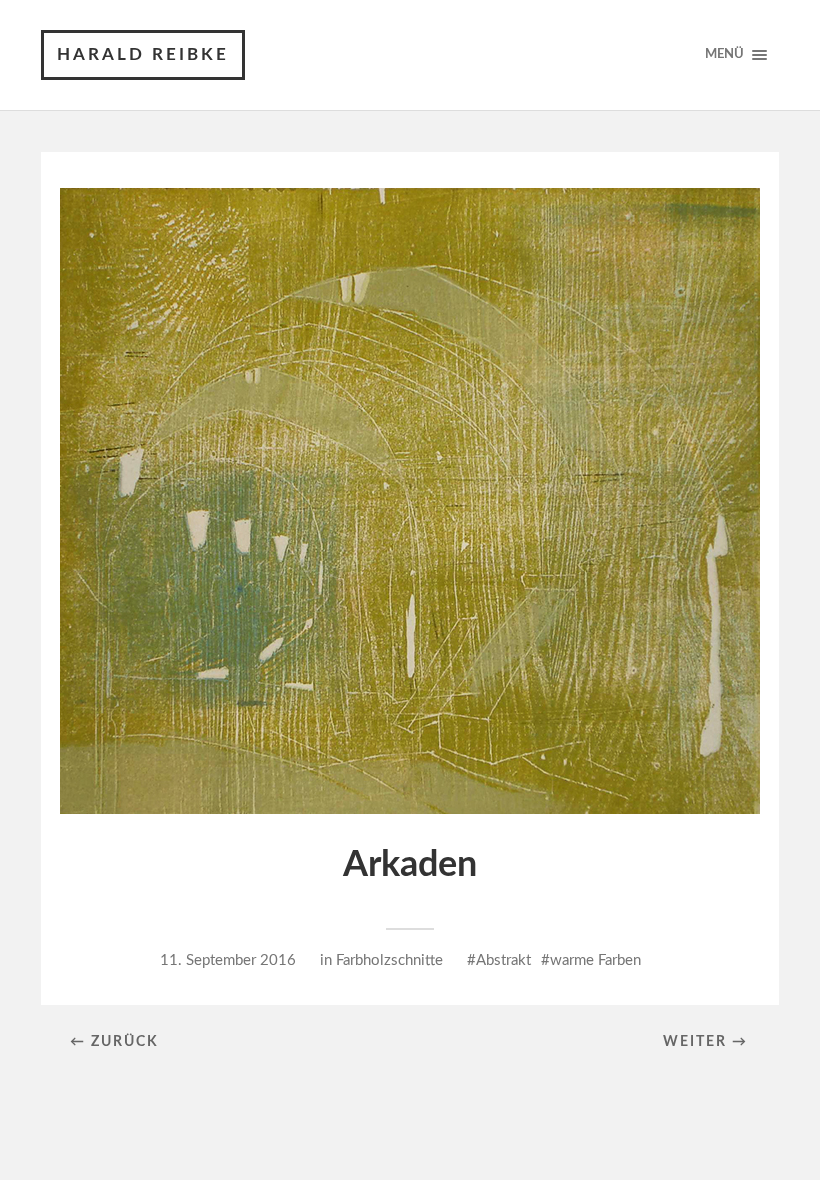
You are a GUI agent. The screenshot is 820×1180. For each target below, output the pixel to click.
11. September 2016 (228, 960)
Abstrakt (503, 960)
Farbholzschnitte (389, 960)
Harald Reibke (143, 54)
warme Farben (595, 960)
